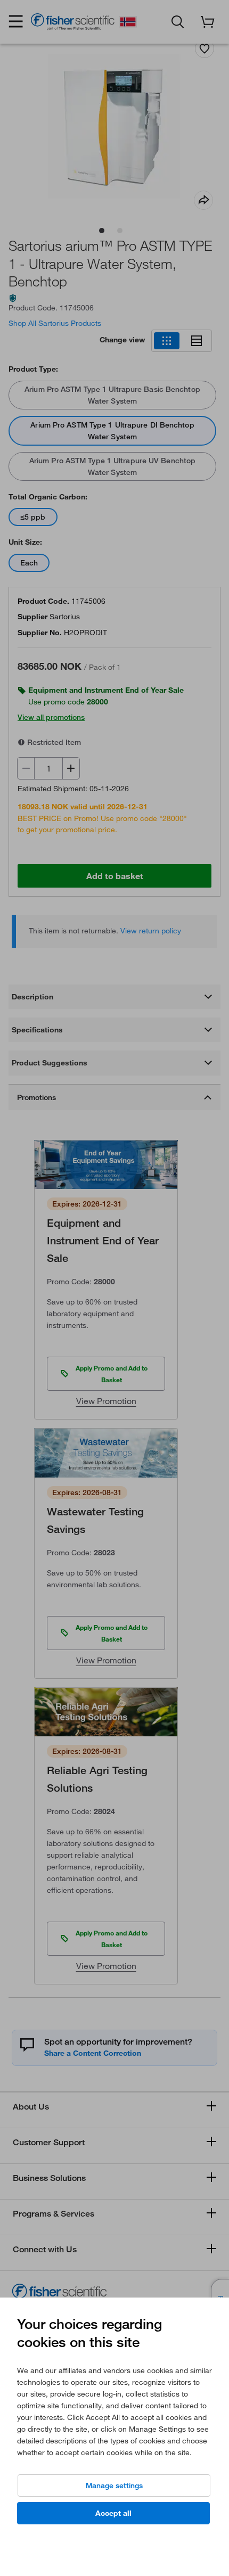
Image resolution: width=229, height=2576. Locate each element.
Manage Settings (114, 2485)
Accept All (113, 2513)
